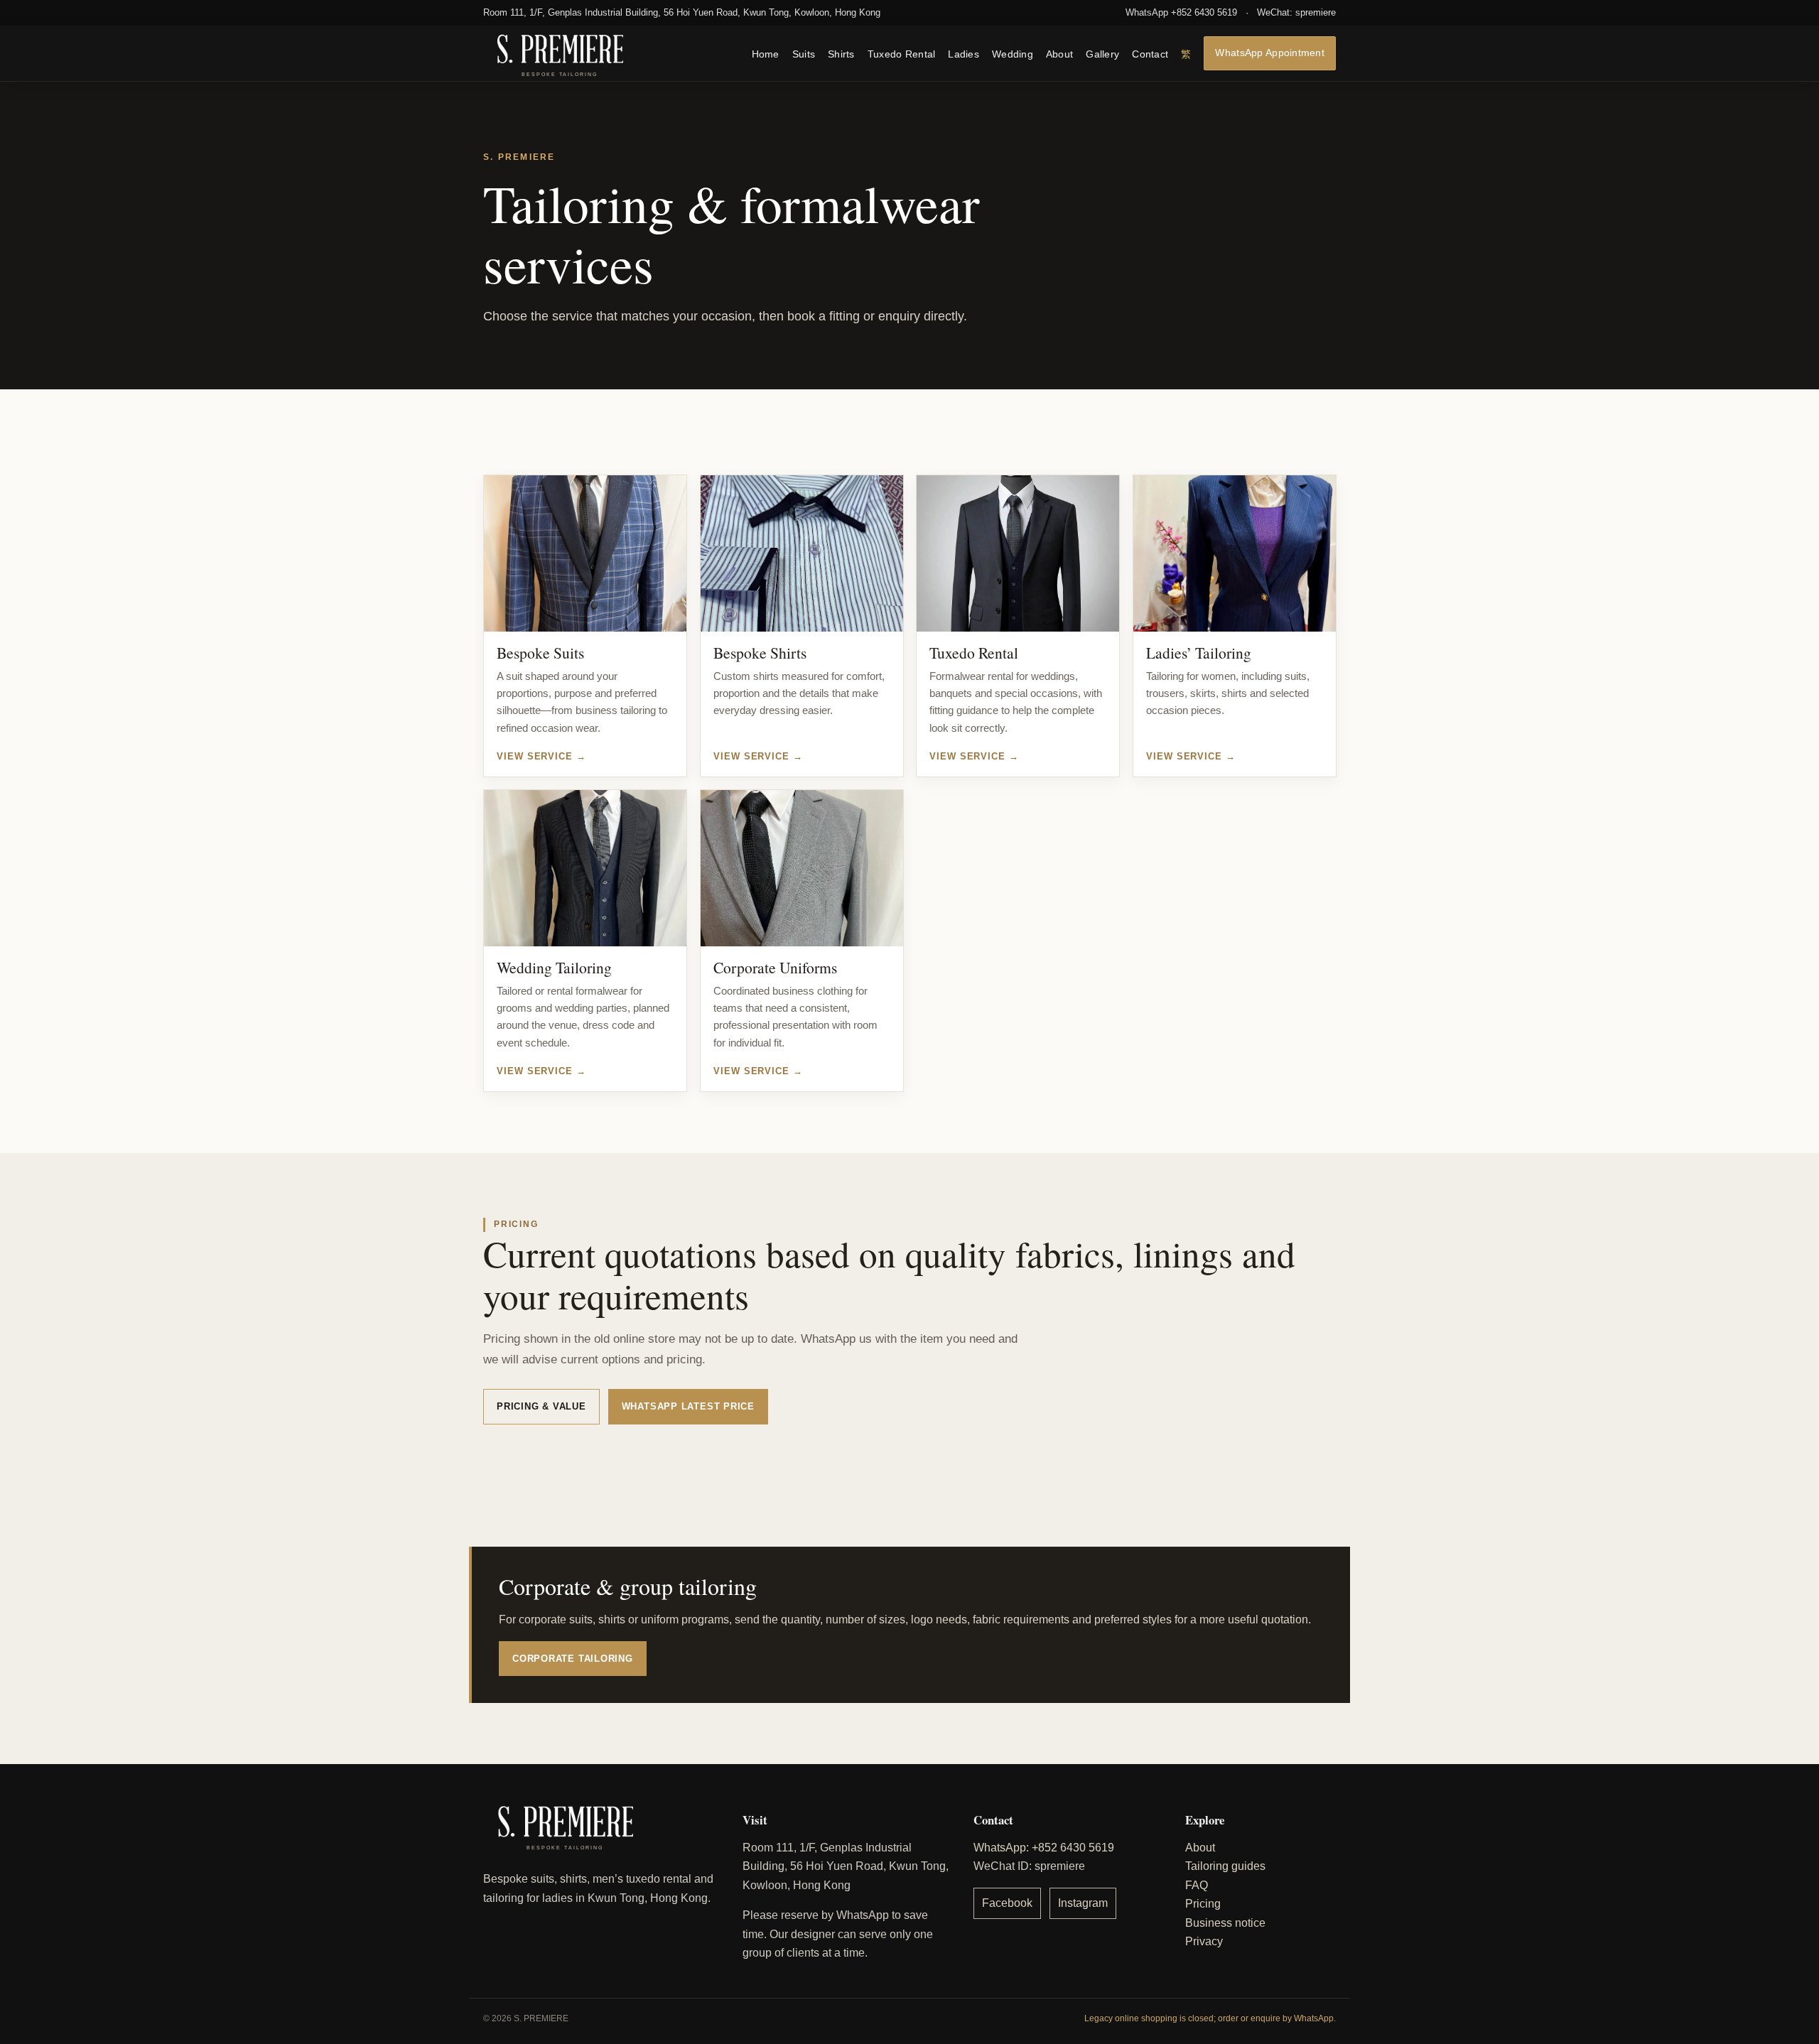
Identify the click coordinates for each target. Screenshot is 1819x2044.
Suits (804, 54)
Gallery (1102, 54)
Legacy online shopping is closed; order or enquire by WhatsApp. (1210, 2018)
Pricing (1203, 1904)
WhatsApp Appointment (1270, 52)
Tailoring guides (1225, 1866)
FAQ (1197, 1885)
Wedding (1013, 54)
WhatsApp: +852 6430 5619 (1044, 1848)
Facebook (1007, 1903)
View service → (541, 756)
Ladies (964, 54)
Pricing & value (541, 1406)
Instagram (1083, 1903)
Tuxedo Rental (902, 54)
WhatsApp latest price (688, 1406)
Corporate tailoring (573, 1659)
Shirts (841, 54)
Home (766, 54)
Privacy (1204, 1941)
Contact (1150, 54)
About (1059, 54)
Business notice (1225, 1923)
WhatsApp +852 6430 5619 (1181, 12)
